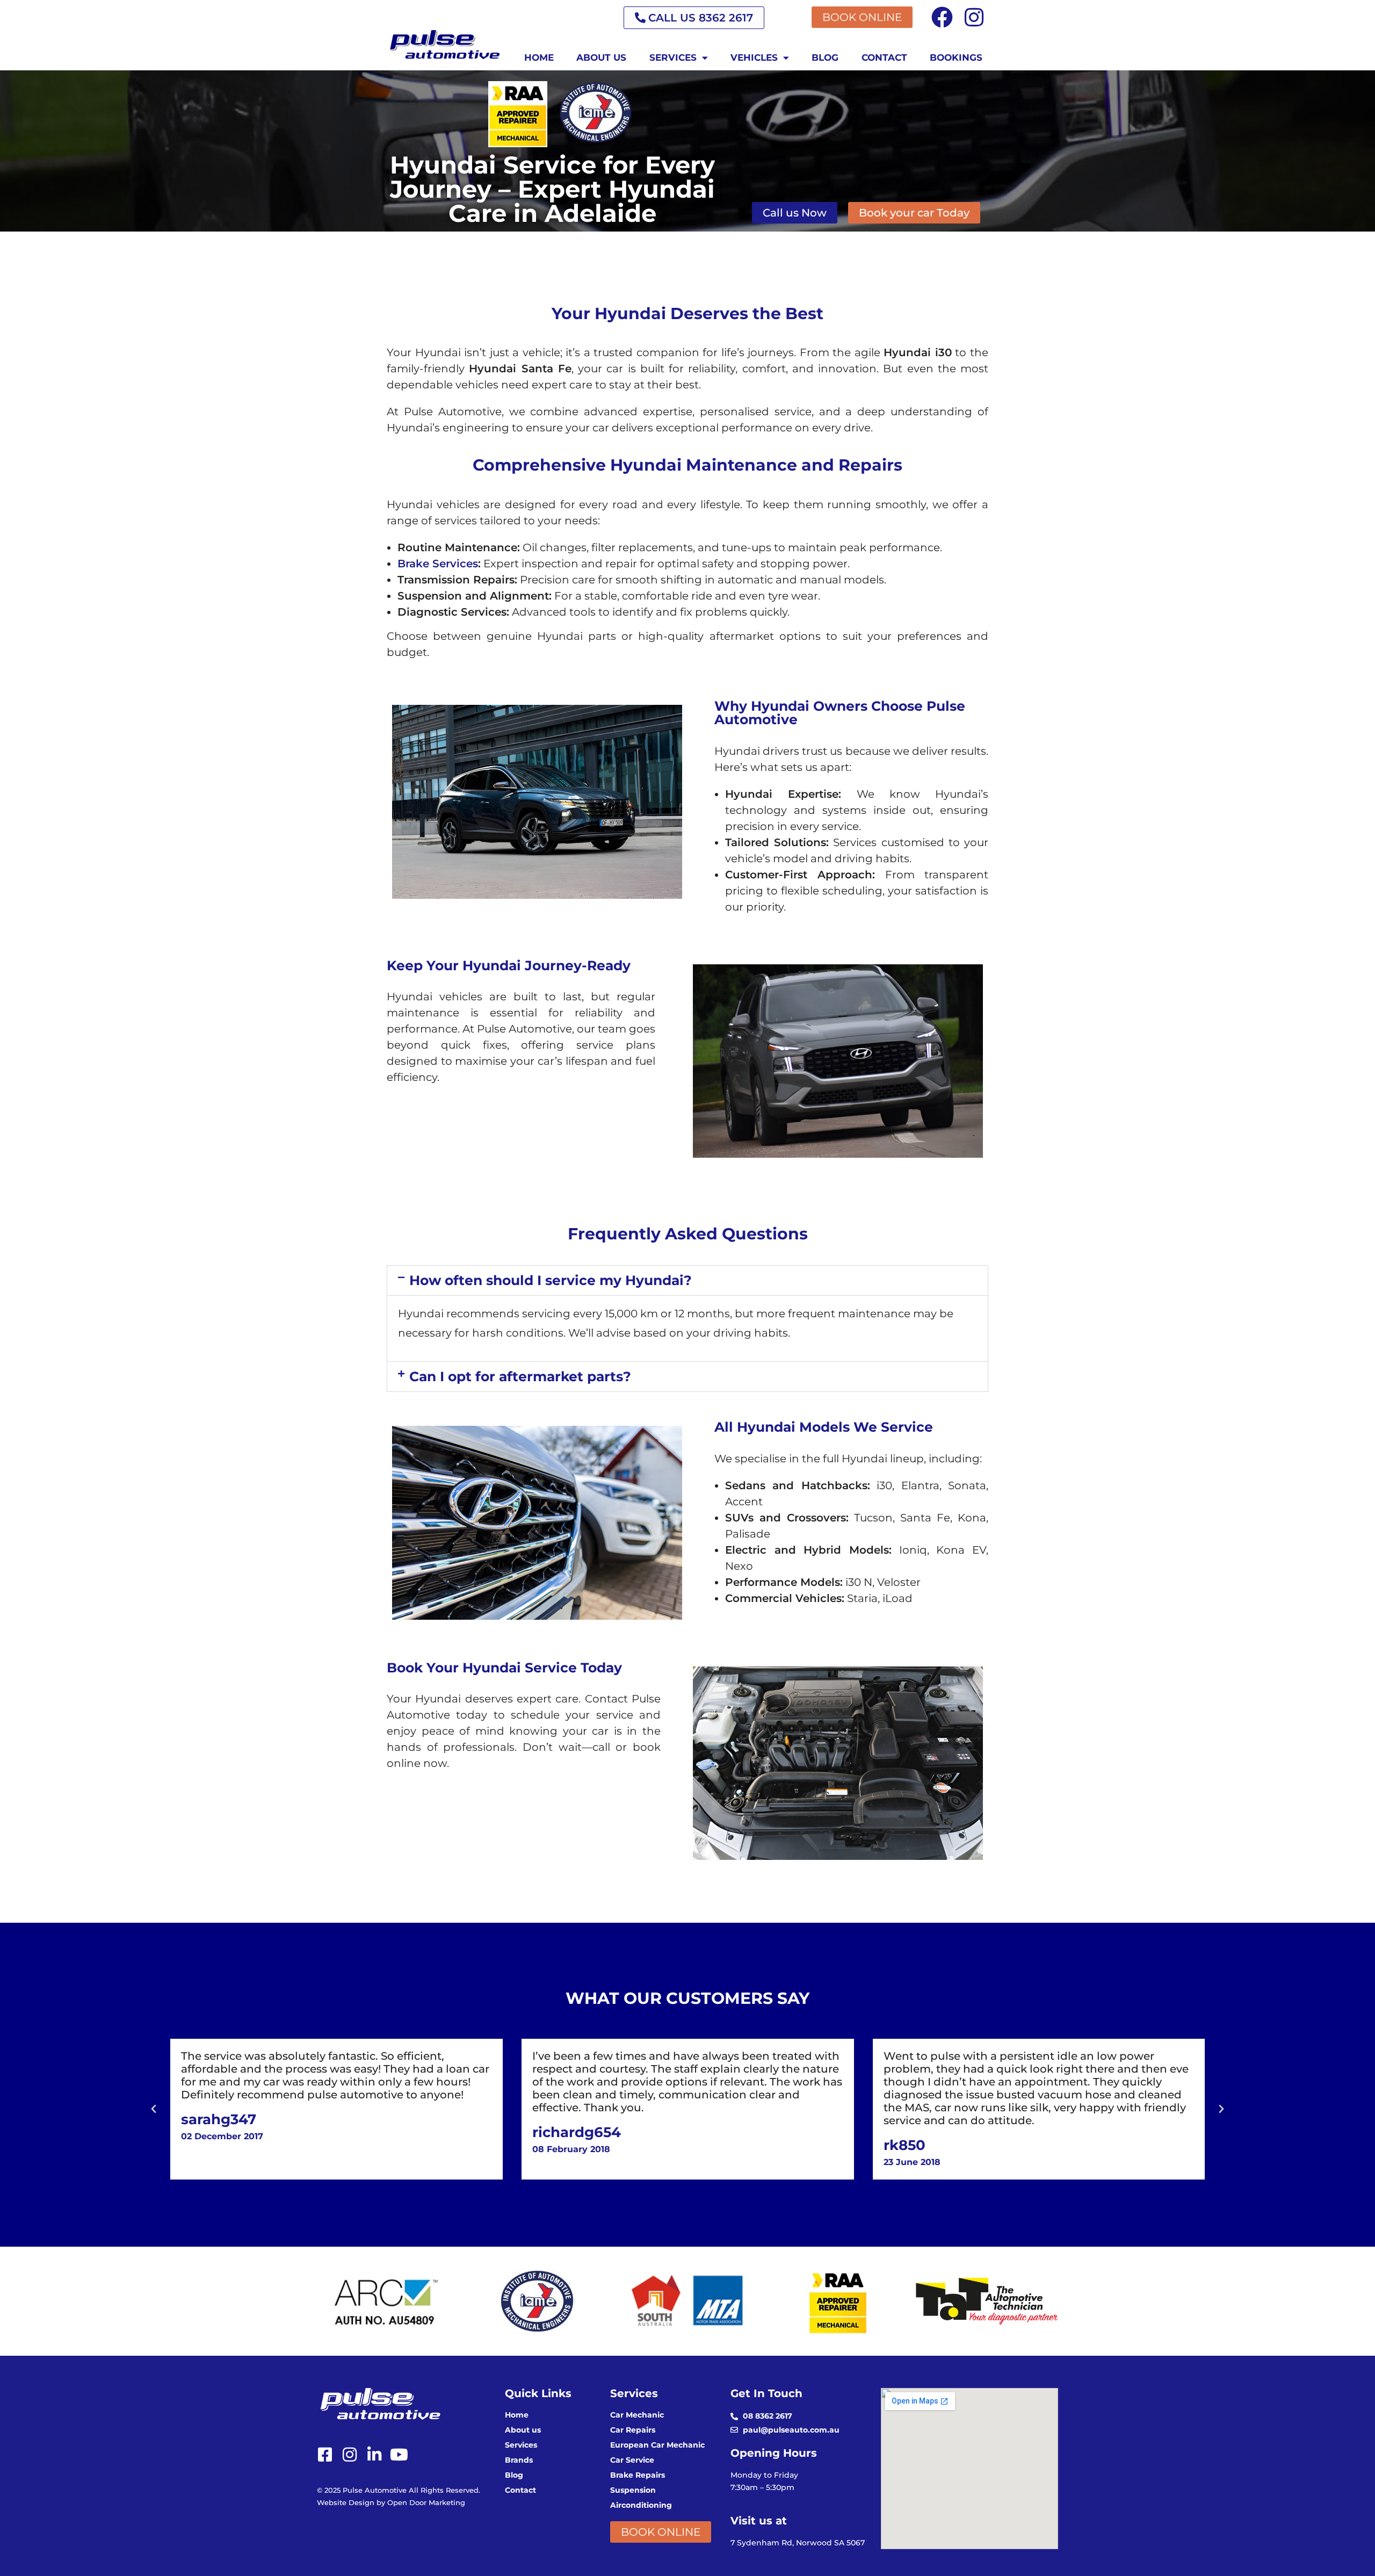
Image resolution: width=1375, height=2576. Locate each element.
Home (539, 57)
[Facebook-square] (325, 2455)
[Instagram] (974, 17)
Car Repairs (633, 2430)
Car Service (632, 2460)
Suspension (633, 2490)
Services (673, 57)
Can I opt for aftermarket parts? (520, 1376)
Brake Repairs (638, 2475)
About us (601, 57)
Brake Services (438, 564)
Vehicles (754, 57)
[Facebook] (942, 17)
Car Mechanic (637, 2415)
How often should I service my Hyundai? (551, 1280)
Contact (884, 57)
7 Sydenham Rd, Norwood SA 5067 (798, 2543)
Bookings (956, 57)
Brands (519, 2460)
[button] (687, 1280)
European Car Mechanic (657, 2445)
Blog (825, 57)
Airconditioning (641, 2505)
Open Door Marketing (426, 2502)
